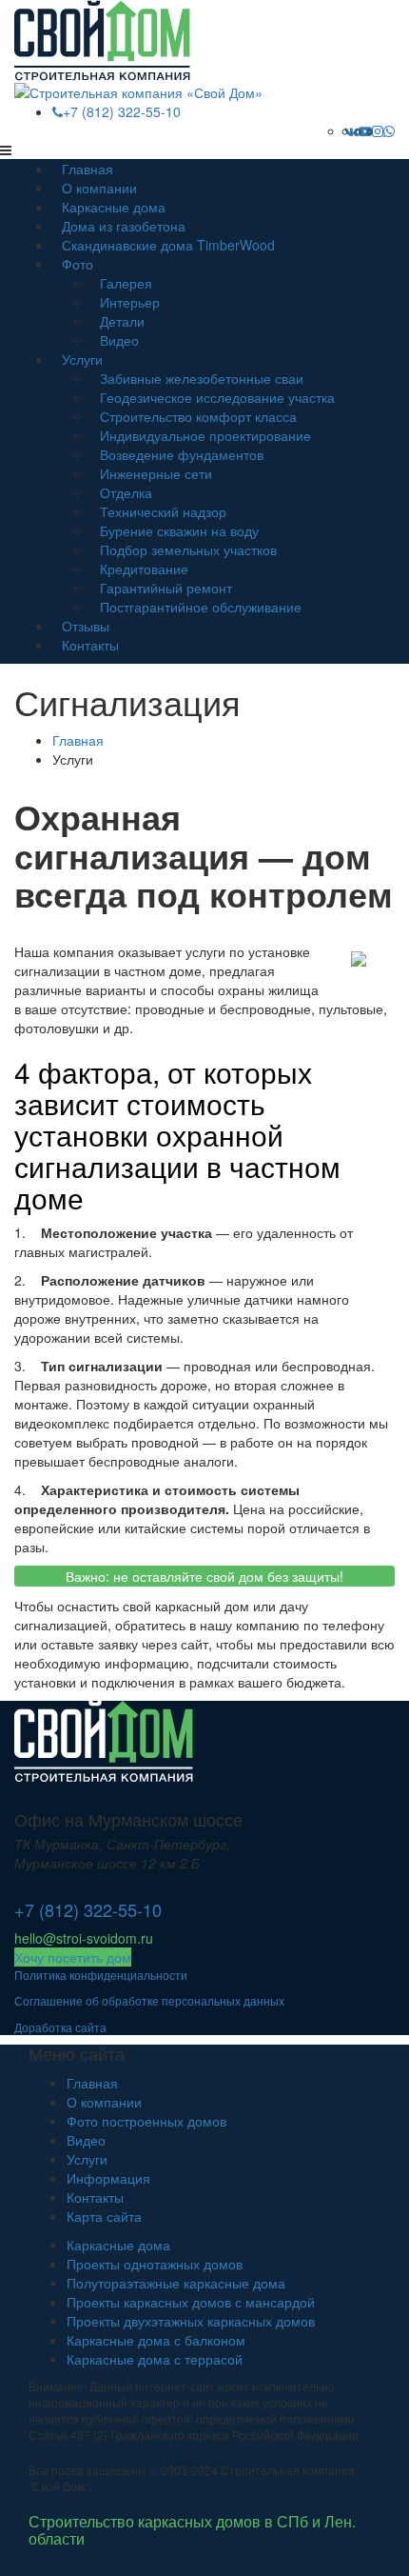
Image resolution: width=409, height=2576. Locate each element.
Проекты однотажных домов (155, 2264)
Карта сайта (104, 2216)
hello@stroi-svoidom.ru (84, 1938)
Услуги (82, 359)
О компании (104, 2102)
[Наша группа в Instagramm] (378, 130)
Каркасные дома (118, 2245)
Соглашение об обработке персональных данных (149, 2000)
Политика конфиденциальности (101, 1975)
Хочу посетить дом (73, 1957)
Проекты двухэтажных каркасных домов (191, 2321)
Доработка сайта (60, 2027)
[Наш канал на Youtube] (365, 130)
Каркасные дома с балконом (156, 2340)
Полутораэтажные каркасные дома (176, 2283)
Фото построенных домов (146, 2121)
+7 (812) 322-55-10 (122, 111)
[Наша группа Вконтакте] (351, 130)
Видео (119, 340)
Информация (108, 2178)
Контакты (90, 645)
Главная (92, 2083)
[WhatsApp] (389, 130)
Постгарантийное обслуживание (201, 607)
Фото (78, 264)
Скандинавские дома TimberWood (168, 245)
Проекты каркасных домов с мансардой (191, 2302)
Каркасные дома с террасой (155, 2359)
